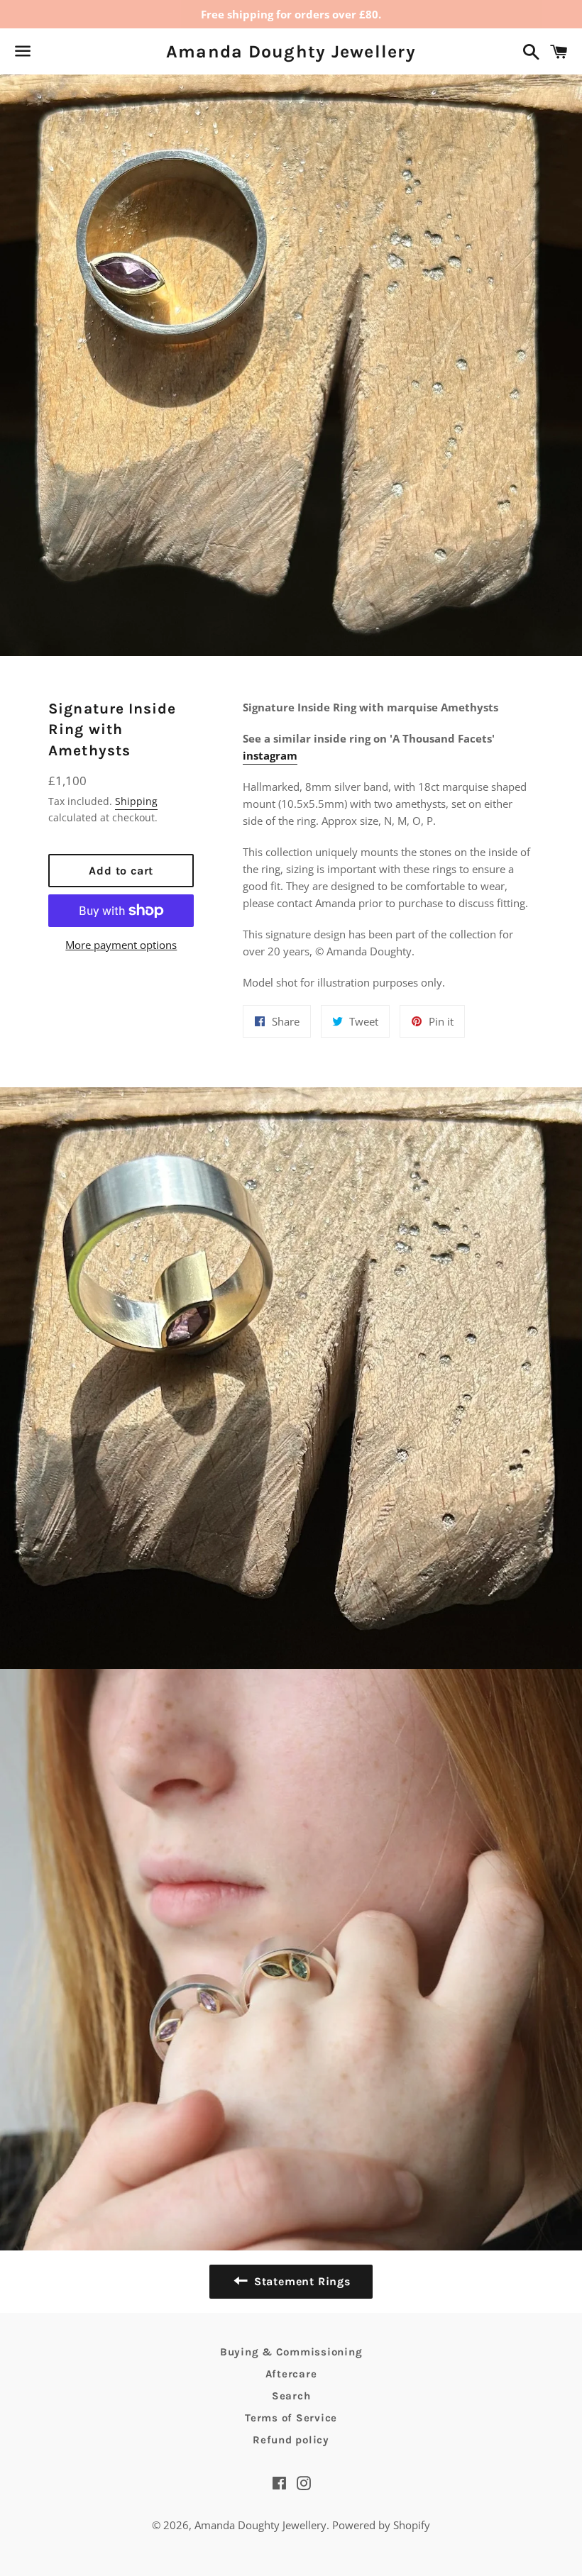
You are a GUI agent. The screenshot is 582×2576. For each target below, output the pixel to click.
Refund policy (291, 2440)
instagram (270, 755)
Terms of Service (291, 2418)
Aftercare (291, 2374)
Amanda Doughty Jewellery (291, 51)
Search (291, 2396)
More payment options (121, 945)
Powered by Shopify (381, 2525)
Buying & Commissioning (291, 2352)
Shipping (136, 801)
